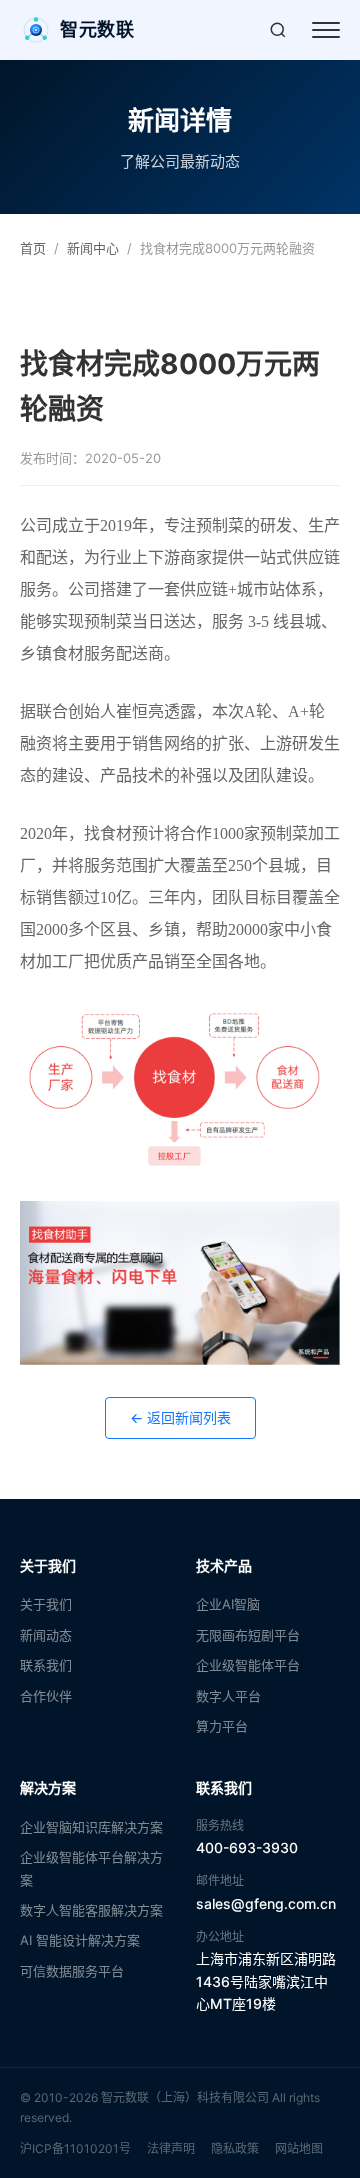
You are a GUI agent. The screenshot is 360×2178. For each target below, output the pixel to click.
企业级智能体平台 (248, 1665)
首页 (33, 248)
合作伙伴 (46, 1696)
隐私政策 (235, 2148)
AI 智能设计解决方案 (80, 1940)
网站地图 (299, 2148)
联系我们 (46, 1665)
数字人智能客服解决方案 (91, 1910)
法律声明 (171, 2148)
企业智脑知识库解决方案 (91, 1827)
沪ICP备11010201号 (75, 2148)
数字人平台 (228, 1696)
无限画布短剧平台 (248, 1635)
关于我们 (46, 1604)
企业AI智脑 (228, 1604)
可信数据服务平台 (72, 1971)
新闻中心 (93, 248)
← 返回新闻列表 (180, 1417)
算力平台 (222, 1726)
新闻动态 (46, 1635)
